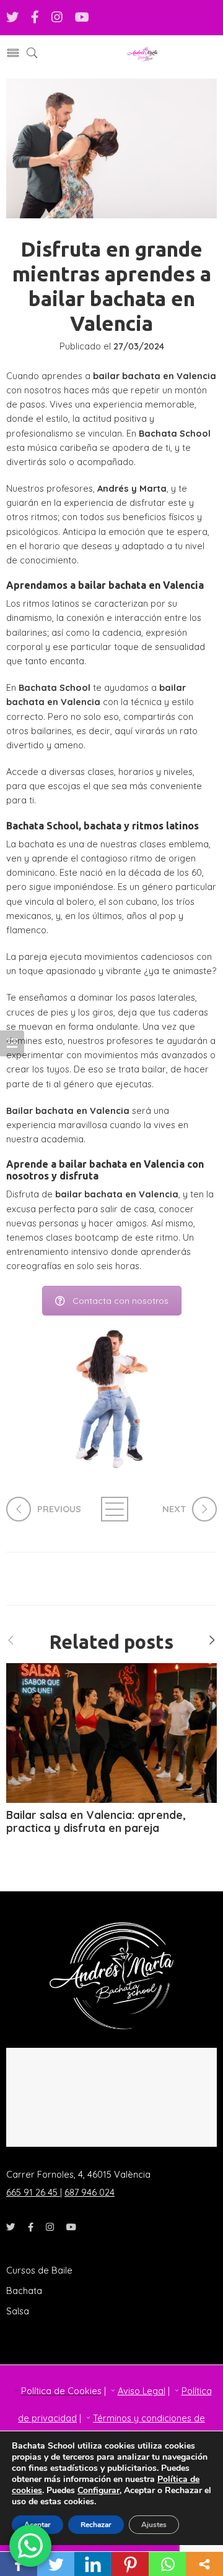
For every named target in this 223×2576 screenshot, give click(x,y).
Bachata (24, 2291)
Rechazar (96, 2525)
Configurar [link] (98, 2490)
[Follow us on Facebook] (35, 18)
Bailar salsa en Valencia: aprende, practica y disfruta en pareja (96, 1822)
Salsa (18, 2311)
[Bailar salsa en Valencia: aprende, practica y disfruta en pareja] (111, 1733)
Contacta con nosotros (120, 1301)
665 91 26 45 (33, 2192)
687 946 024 (90, 2192)
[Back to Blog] (111, 1509)
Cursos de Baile (39, 2270)
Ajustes (154, 2525)
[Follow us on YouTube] (82, 18)
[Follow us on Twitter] (12, 18)
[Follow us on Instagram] (57, 18)
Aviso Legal (142, 2391)
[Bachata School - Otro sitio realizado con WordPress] (142, 53)
